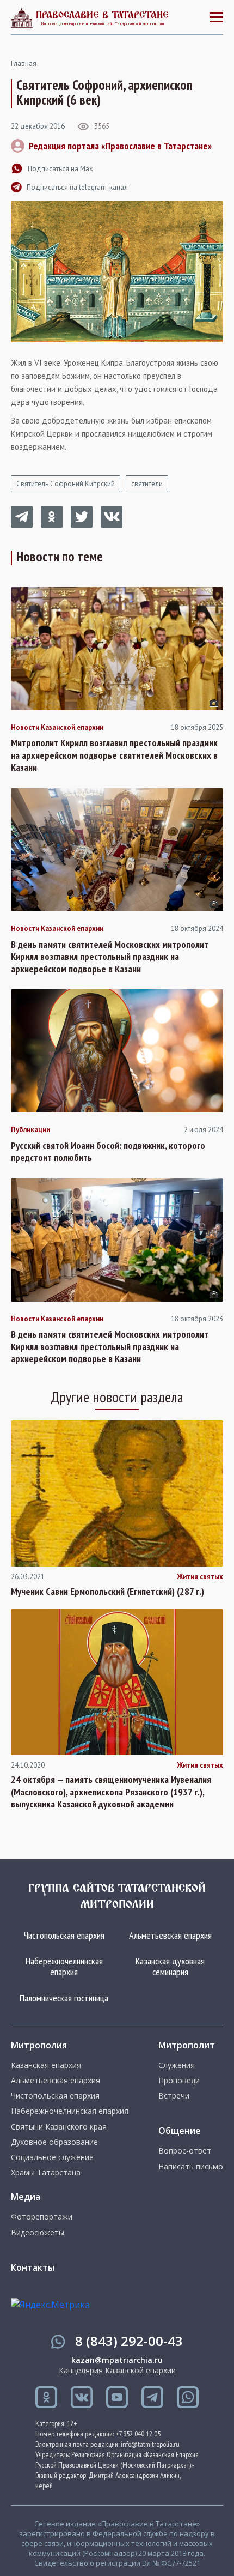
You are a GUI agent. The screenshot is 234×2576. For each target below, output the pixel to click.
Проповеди (179, 2081)
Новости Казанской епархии (57, 728)
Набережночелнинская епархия (64, 1966)
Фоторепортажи (42, 2217)
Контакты (33, 2267)
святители (147, 484)
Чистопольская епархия (64, 1935)
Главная (24, 64)
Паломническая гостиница (64, 1998)
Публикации (30, 1130)
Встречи (174, 2096)
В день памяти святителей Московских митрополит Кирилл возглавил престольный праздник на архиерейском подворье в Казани (110, 957)
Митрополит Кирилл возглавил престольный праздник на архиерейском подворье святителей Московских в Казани (114, 755)
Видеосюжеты (38, 2233)
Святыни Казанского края (59, 2127)
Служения (177, 2065)
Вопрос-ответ (185, 2151)
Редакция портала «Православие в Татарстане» (120, 146)
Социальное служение (52, 2157)
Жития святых (200, 1577)
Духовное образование (54, 2142)
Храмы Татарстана (46, 2173)
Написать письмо (191, 2167)
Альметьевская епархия (170, 1935)
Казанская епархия (46, 2065)
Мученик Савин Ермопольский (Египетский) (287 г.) (107, 1592)
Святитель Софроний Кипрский (66, 484)
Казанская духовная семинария (170, 1966)
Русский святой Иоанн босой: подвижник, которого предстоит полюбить (108, 1152)
